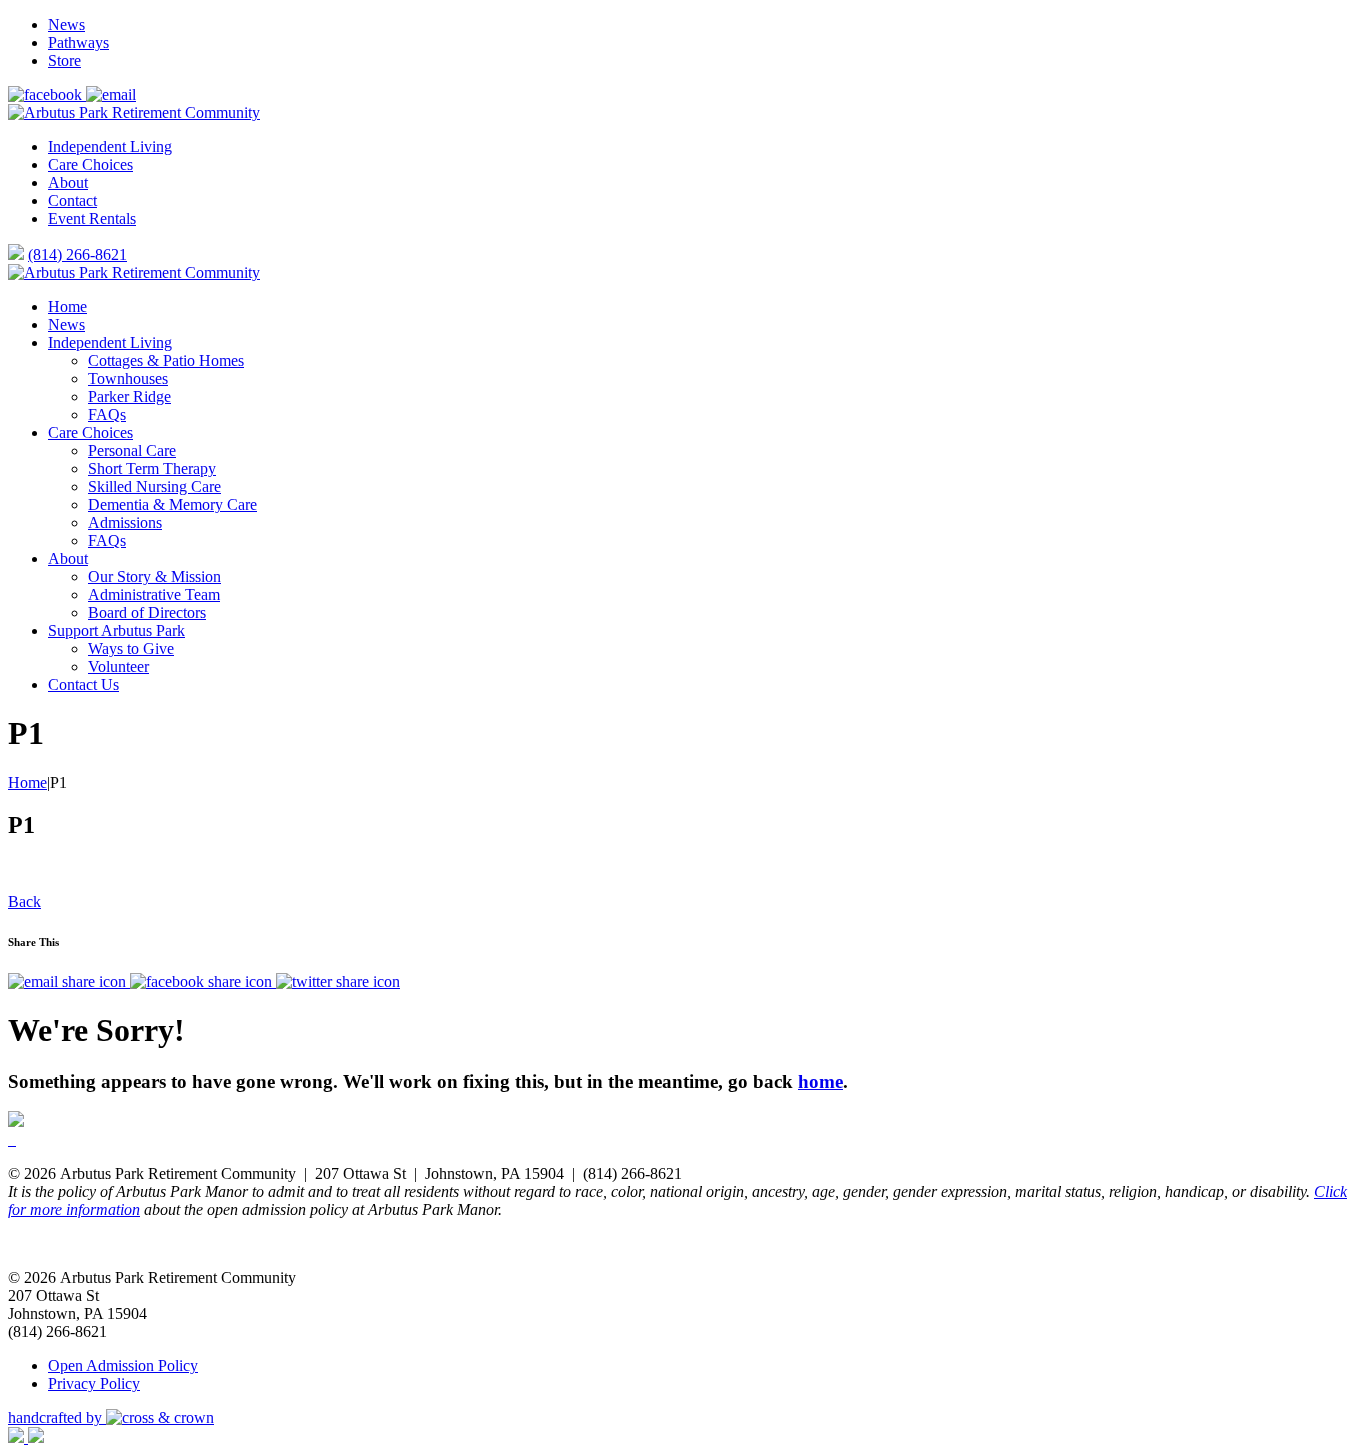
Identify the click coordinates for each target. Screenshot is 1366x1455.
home (820, 1081)
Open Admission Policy (123, 1365)
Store (64, 60)
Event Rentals (92, 218)
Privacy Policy (94, 1383)
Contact (72, 200)
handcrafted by (57, 1417)
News (66, 24)
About (68, 182)
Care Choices (90, 164)
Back (24, 901)
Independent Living (110, 146)
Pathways (78, 42)
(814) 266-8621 (77, 254)
